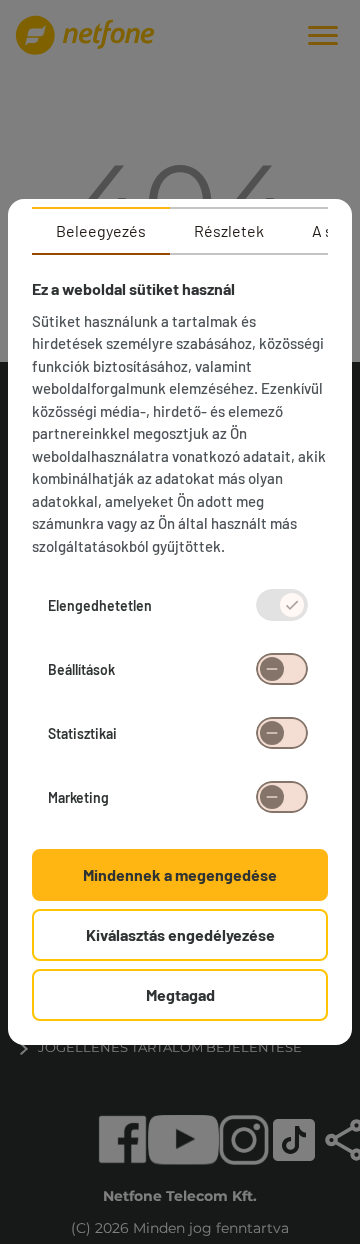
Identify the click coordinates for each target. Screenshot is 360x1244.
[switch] (282, 669)
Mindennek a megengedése (180, 874)
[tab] (101, 231)
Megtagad (180, 994)
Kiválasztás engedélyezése (180, 934)
